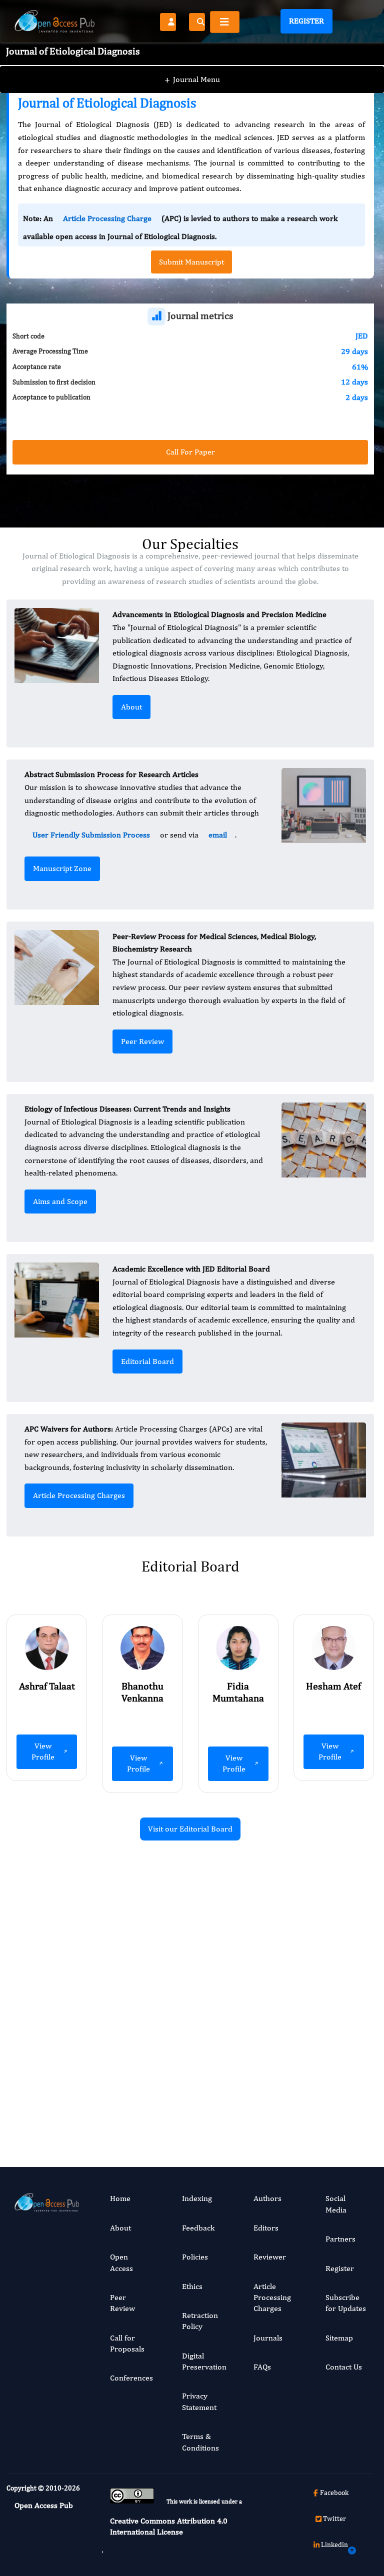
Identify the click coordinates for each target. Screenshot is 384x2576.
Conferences (131, 2378)
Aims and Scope (60, 1201)
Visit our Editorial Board (190, 1829)
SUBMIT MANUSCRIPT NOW (290, 2097)
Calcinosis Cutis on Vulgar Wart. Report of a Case (128, 1968)
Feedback (198, 2228)
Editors (266, 2228)
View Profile (43, 1751)
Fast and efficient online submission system (128, 2097)
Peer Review (142, 1041)
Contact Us (344, 2367)
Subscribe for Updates (346, 2303)
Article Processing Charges (79, 1495)
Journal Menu (192, 79)
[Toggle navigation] (225, 22)
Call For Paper (190, 452)
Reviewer (270, 2257)
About (131, 707)
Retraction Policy (200, 2321)
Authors (267, 2198)
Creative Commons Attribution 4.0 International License (169, 2526)
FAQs (262, 2367)
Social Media (336, 2204)
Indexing (197, 2198)
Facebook (334, 2492)
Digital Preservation (204, 2361)
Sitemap (339, 2338)
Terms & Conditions (200, 2442)
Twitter (334, 2518)
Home (120, 2198)
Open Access (121, 2262)
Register (306, 21)
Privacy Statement (199, 2401)
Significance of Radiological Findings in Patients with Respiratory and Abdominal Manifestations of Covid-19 (321, 1991)
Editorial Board (147, 1361)
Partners (340, 2239)
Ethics (192, 2286)
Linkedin (334, 2544)
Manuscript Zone (62, 868)
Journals (268, 2338)
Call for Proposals (127, 2343)
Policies (195, 2257)
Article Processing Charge (107, 218)
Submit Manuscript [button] (191, 262)
